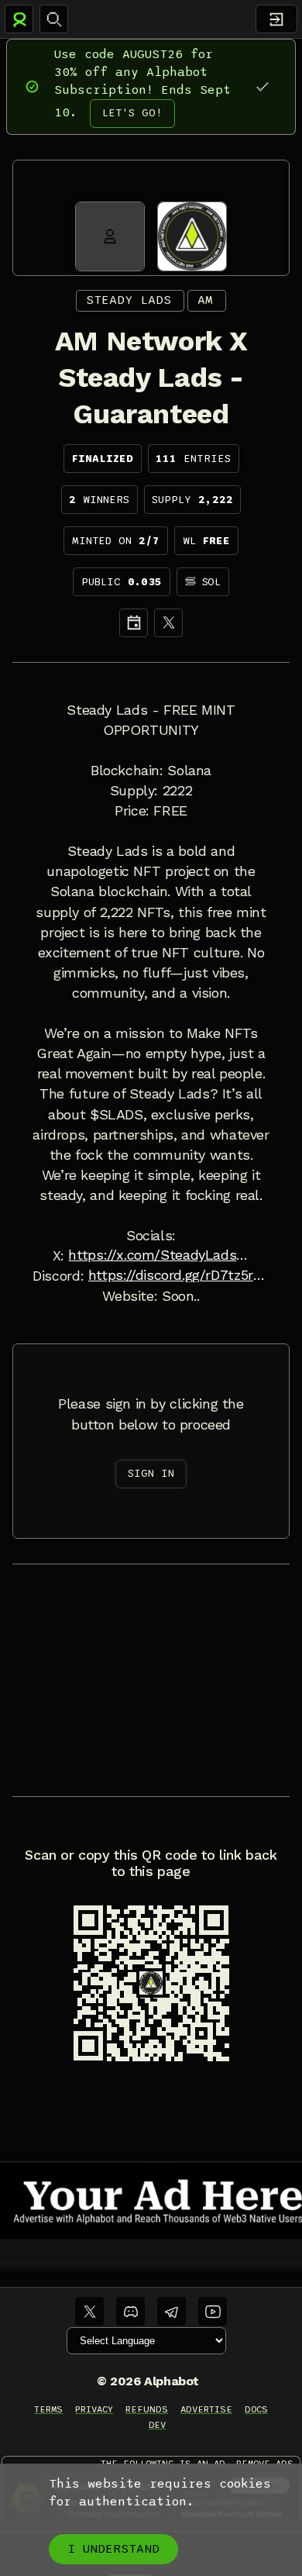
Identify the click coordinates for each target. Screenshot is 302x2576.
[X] (168, 623)
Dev (158, 2425)
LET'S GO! (132, 113)
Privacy (94, 2409)
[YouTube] (213, 2311)
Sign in (151, 1473)
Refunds (147, 2409)
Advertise (206, 2409)
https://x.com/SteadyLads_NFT (159, 1255)
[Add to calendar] (134, 623)
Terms (48, 2409)
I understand (113, 2549)
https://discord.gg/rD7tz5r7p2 (179, 1275)
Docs (256, 2409)
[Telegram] (172, 2311)
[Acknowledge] (262, 86)
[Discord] (130, 2311)
